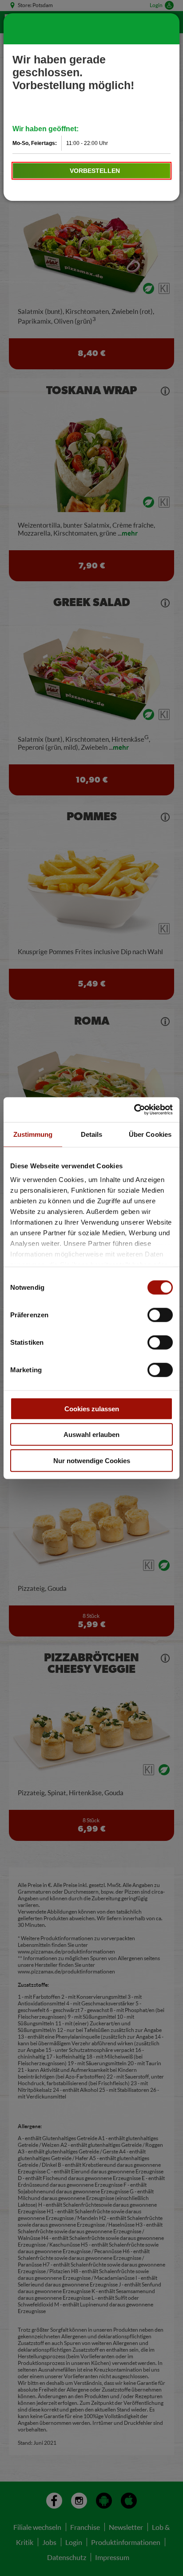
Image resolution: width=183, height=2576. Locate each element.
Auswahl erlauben (91, 1435)
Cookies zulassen (92, 1408)
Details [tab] (92, 1134)
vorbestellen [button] (95, 171)
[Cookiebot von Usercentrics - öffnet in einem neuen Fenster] (134, 1110)
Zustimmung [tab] (33, 1134)
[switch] (160, 1315)
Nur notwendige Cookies (92, 1460)
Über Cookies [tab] (150, 1134)
